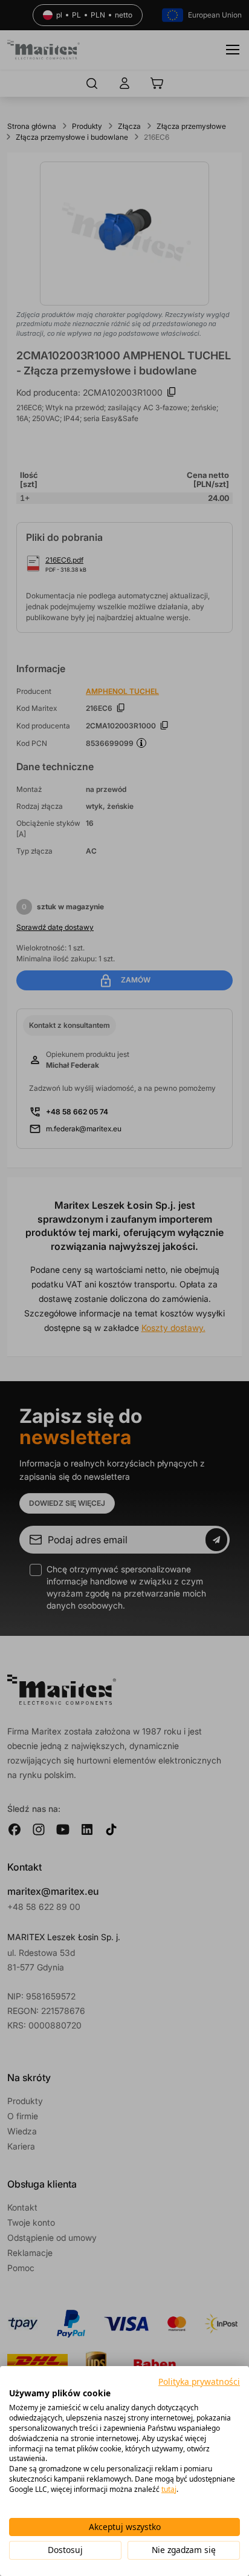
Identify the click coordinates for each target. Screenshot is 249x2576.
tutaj (169, 2489)
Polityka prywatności (199, 2381)
